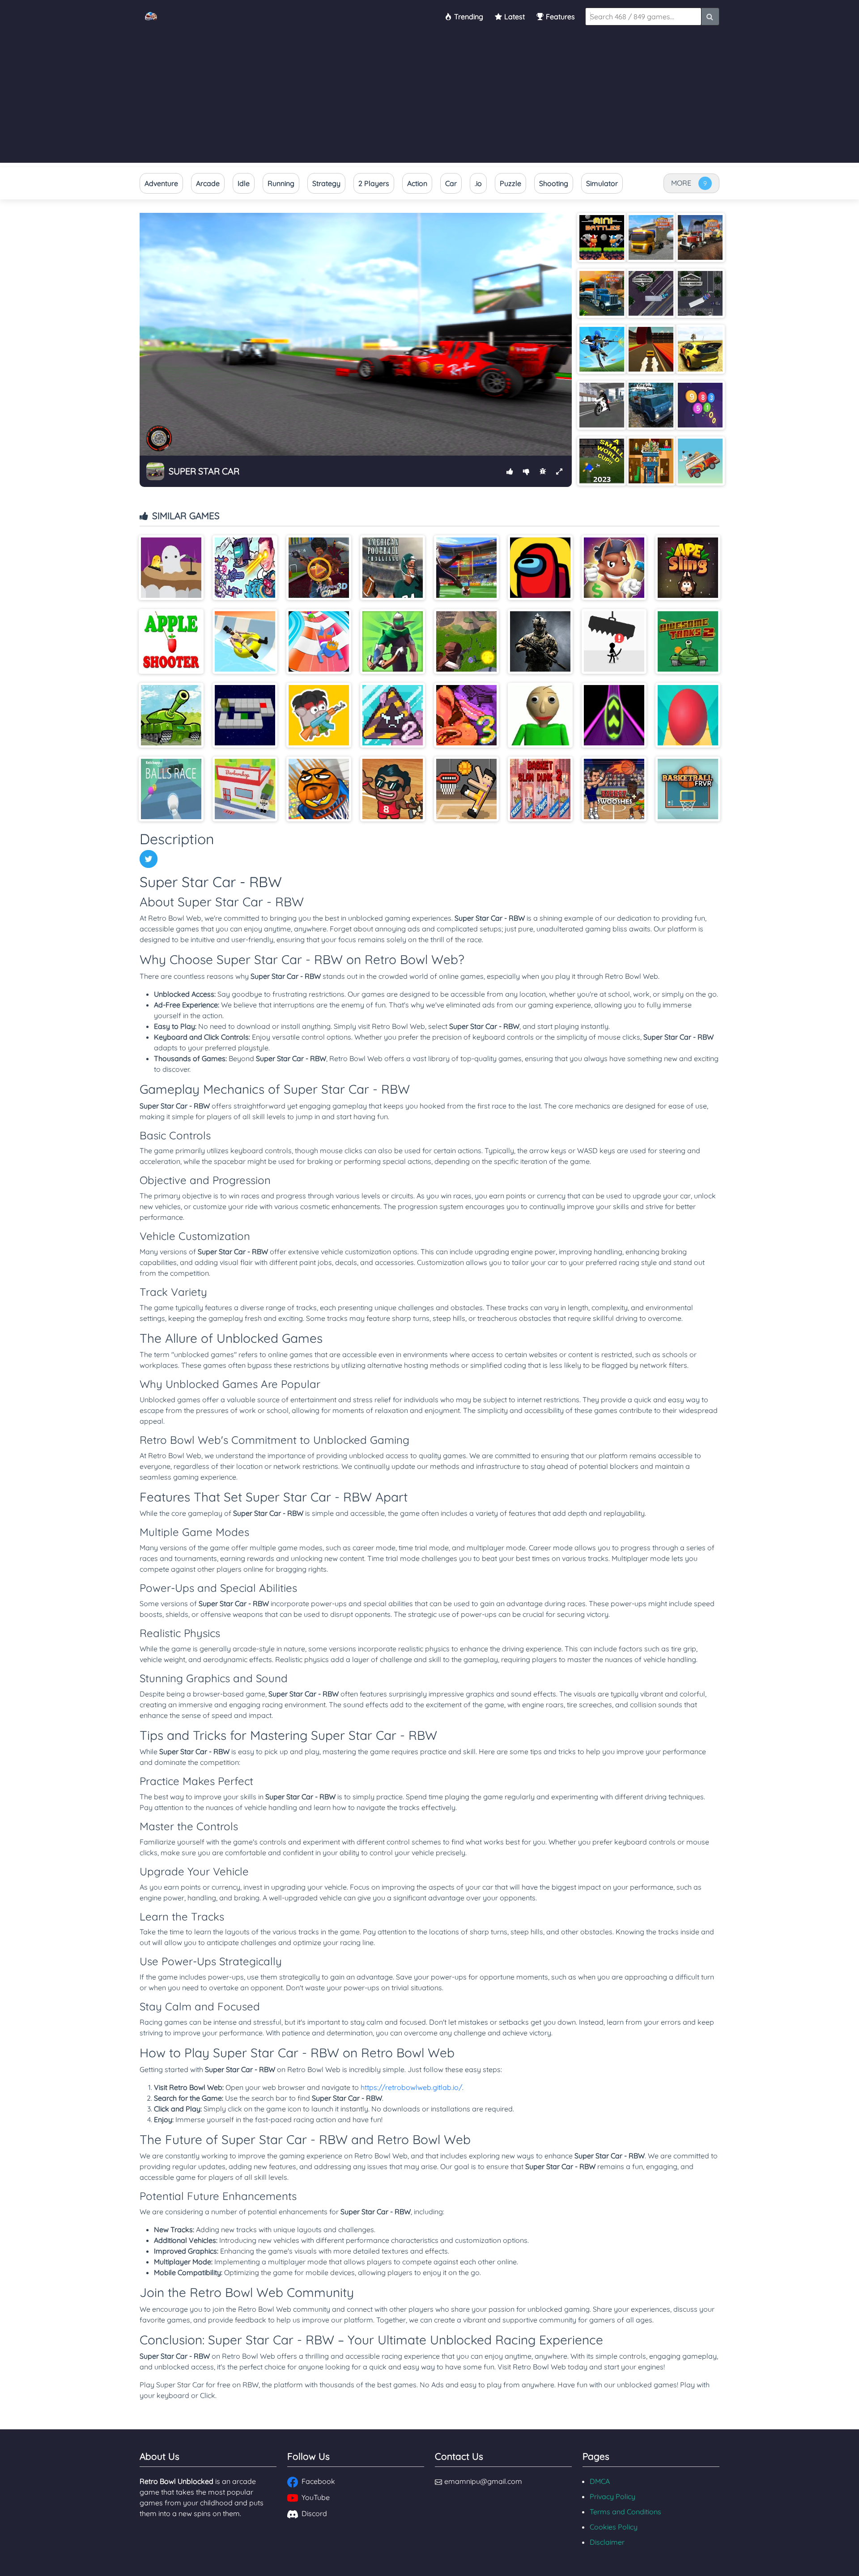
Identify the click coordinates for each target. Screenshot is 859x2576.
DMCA (600, 2481)
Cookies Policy (614, 2527)
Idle (244, 183)
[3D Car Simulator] (700, 349)
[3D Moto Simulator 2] (602, 405)
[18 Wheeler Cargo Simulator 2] (651, 237)
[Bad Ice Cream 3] (466, 715)
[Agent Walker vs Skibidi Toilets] (245, 568)
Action (417, 183)
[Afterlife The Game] (171, 568)
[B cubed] (245, 715)
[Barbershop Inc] (245, 789)
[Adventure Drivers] (700, 461)
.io (478, 183)
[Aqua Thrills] (245, 641)
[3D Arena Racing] (651, 349)
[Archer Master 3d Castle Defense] (466, 641)
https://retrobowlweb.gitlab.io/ (411, 2087)
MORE (681, 183)
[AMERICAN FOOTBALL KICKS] (466, 568)
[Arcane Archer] (393, 641)
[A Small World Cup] (602, 461)
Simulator (602, 183)
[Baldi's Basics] (540, 715)
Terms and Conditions (625, 2512)
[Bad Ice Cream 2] (393, 715)
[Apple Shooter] (171, 641)
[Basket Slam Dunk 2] (540, 789)
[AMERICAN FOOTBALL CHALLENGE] (393, 568)
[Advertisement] (429, 100)
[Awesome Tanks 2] (688, 641)
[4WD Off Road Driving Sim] (651, 405)
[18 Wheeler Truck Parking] (700, 293)
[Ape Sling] (688, 568)
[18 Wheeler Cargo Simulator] (700, 237)
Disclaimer (607, 2542)
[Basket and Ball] (319, 789)
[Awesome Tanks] (171, 715)
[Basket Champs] (393, 789)
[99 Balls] (700, 405)
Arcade (208, 183)
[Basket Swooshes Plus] (614, 789)
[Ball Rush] (614, 715)
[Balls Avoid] (688, 715)
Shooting (554, 183)
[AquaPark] (319, 641)
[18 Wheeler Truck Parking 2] (651, 293)
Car (451, 183)
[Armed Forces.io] (540, 641)
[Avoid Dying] (614, 641)
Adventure (161, 183)
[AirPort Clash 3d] (319, 568)
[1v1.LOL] (602, 349)
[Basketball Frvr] (688, 789)
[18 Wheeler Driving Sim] (602, 293)
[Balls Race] (171, 789)
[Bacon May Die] (319, 715)
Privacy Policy (612, 2496)
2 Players (374, 183)
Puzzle (510, 183)
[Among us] (540, 568)
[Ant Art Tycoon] (614, 568)
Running (281, 183)
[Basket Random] (466, 789)
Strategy (326, 183)
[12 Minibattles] (602, 237)
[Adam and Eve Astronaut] (651, 461)
